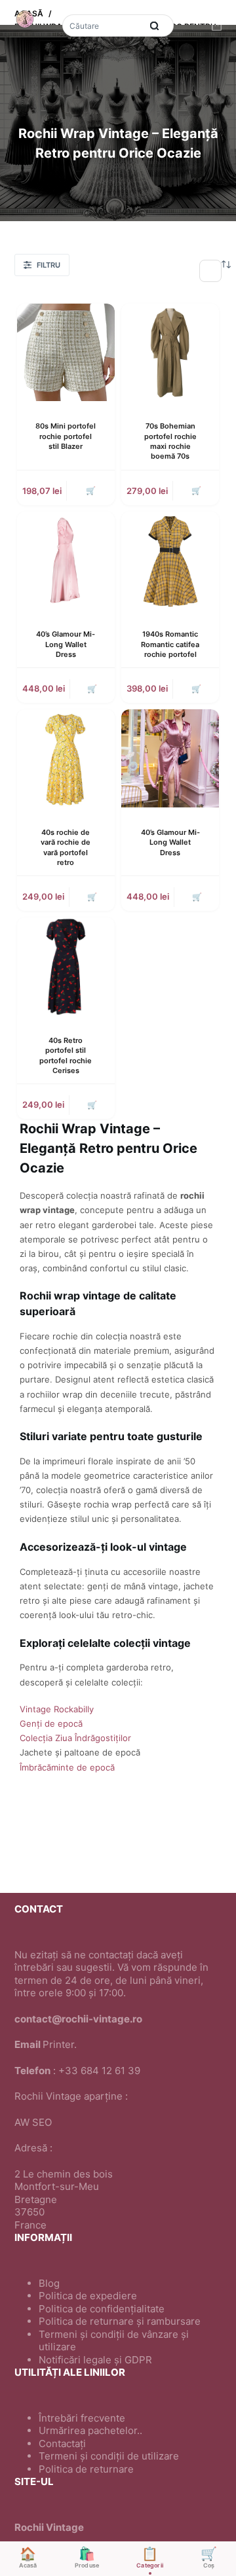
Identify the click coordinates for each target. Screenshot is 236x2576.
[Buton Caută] (154, 26)
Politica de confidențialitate (102, 2309)
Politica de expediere (88, 2296)
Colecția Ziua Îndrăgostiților (75, 1738)
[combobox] (103, 26)
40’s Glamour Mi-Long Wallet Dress (66, 644)
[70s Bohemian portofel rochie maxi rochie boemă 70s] (170, 352)
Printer (58, 2044)
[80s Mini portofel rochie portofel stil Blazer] (66, 352)
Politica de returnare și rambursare (120, 2321)
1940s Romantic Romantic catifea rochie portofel (170, 644)
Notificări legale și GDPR (95, 2360)
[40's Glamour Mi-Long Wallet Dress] (66, 560)
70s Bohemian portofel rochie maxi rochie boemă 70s (170, 441)
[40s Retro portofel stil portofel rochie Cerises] (66, 966)
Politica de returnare (86, 2469)
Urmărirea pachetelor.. (90, 2430)
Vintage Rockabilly (57, 1709)
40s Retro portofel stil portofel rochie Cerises (66, 1055)
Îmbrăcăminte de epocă (67, 1767)
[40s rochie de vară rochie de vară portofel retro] (66, 758)
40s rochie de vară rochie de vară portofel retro (66, 847)
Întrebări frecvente (82, 2418)
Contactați (62, 2444)
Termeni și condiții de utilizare (109, 2456)
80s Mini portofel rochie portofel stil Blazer (66, 436)
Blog (49, 2283)
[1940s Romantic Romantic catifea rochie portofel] (170, 560)
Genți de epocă (51, 1723)
